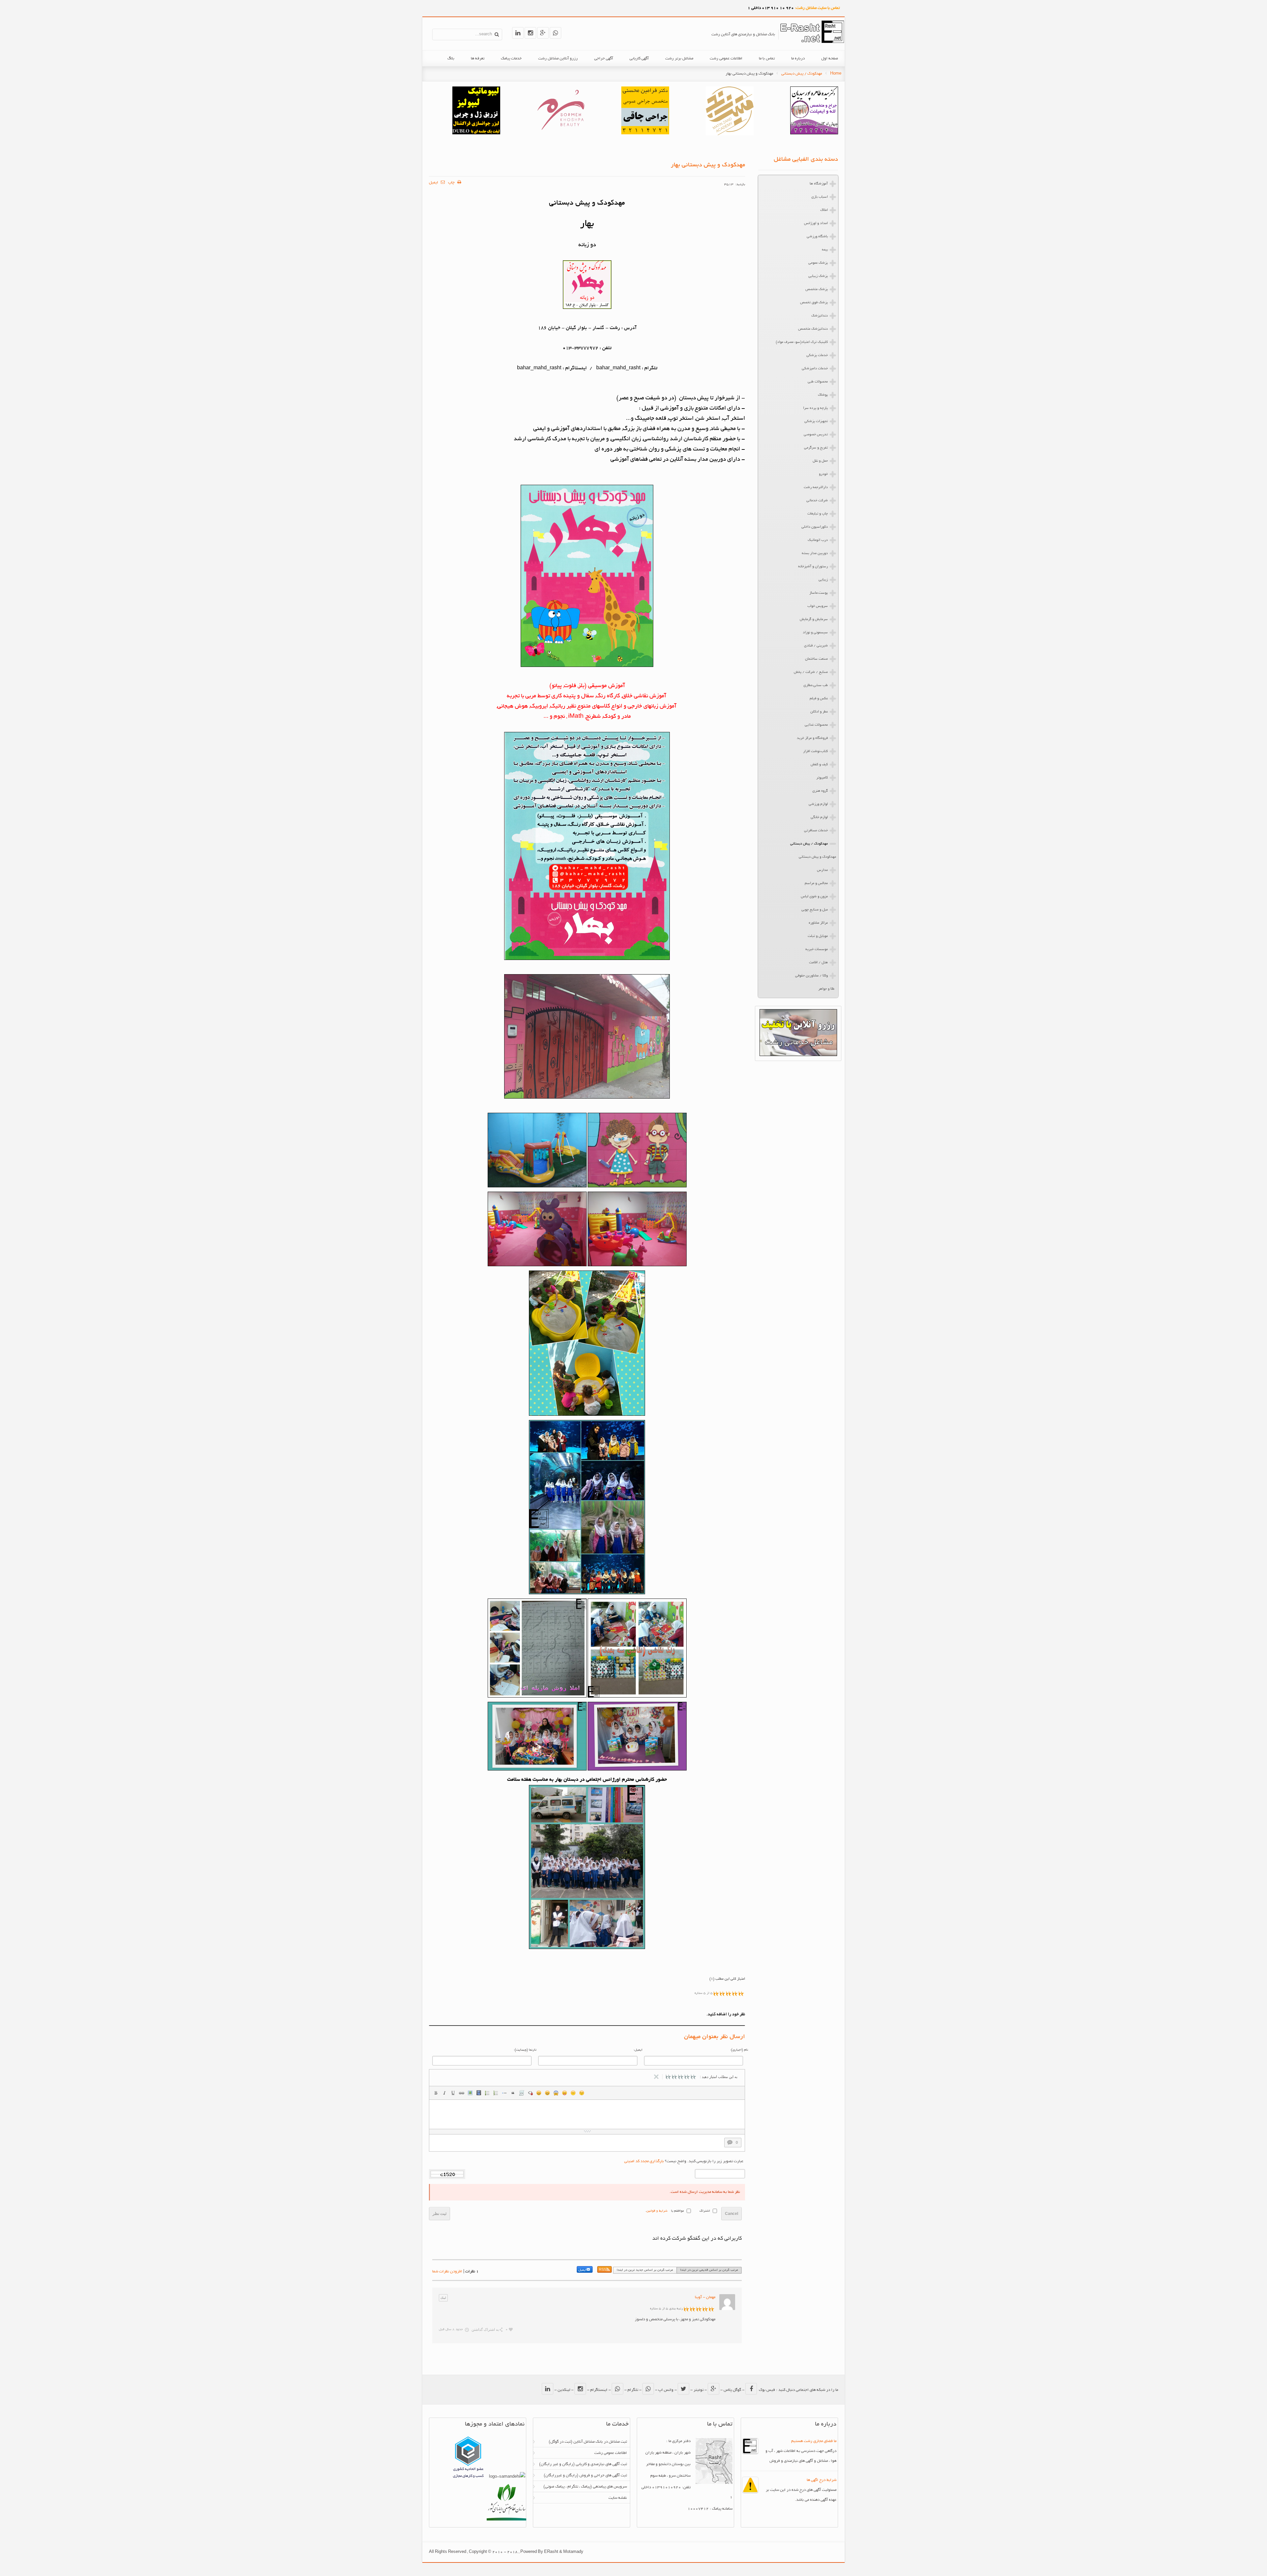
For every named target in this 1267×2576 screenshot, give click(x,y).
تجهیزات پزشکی (816, 421)
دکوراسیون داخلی (815, 527)
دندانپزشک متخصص (813, 329)
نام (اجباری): (739, 2050)
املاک (824, 210)
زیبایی (823, 580)
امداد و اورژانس (816, 223)
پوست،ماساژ (819, 593)
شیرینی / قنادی (816, 646)
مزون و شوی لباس (814, 897)
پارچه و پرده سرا (815, 408)
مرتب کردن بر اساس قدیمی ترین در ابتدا (709, 2270)
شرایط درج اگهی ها (822, 2480)
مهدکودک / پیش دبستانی (802, 74)
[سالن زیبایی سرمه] (561, 133)
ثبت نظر (439, 2214)
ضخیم (436, 2093)
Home (836, 74)
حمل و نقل (820, 461)
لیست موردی (487, 2093)
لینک (462, 2093)
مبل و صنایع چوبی (815, 910)
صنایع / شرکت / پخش (811, 672)
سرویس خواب (818, 606)
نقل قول (513, 2093)
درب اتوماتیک (818, 540)
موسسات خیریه (817, 949)
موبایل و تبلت (818, 936)
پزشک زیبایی (818, 276)
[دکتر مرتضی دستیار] (476, 133)
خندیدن (539, 2093)
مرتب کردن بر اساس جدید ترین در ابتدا (645, 2270)
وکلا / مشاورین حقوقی (812, 976)
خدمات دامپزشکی (815, 369)
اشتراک (705, 2211)
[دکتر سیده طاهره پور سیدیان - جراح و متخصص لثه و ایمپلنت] (814, 133)
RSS (602, 2270)
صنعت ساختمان (816, 659)
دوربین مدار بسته (815, 553)
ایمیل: (638, 2050)
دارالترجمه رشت (816, 487)
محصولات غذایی (816, 725)
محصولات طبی (818, 382)
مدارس (822, 870)
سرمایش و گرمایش (814, 619)
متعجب (556, 2093)
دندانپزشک (820, 316)
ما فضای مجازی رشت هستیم (814, 2441)
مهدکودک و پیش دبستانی (817, 857)
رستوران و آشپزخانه (813, 567)
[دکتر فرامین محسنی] (645, 133)
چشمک (582, 2093)
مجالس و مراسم (816, 883)
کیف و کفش (819, 765)
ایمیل (434, 183)
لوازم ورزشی (818, 804)
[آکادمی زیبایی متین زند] (730, 134)
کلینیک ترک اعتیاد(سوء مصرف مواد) (802, 342)
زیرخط (453, 2093)
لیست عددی (496, 2093)
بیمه (825, 250)
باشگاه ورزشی (817, 237)
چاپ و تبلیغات (818, 514)
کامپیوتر (822, 778)
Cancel (731, 2214)
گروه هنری (820, 791)
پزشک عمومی (818, 263)
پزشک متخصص (817, 289)
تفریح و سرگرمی (816, 448)
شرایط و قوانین (657, 2211)
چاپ (452, 183)
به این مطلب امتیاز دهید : (719, 2077)
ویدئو (479, 2093)
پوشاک (823, 395)
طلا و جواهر (826, 989)
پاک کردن (530, 2093)
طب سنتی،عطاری (816, 685)
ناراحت (573, 2093)
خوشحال (547, 2093)
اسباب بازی (820, 197)
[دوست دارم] (511, 2330)
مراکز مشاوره (818, 923)
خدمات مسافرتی (816, 831)
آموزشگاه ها (819, 184)
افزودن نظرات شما (447, 2272)
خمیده (444, 2093)
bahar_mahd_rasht (618, 368)
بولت (504, 2093)
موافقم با (678, 2211)
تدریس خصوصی (816, 435)
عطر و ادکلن (819, 712)
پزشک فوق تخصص (814, 303)
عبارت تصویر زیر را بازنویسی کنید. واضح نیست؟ (684, 2161)
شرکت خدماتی (817, 501)
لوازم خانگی (819, 817)
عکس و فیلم (819, 699)
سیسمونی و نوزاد (815, 633)
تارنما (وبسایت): (525, 2050)
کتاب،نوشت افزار (815, 751)
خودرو (823, 474)
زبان (565, 2093)
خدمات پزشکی (817, 355)
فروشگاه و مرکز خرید (812, 738)
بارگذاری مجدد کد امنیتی (644, 2161)
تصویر (470, 2093)
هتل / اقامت (818, 963)
